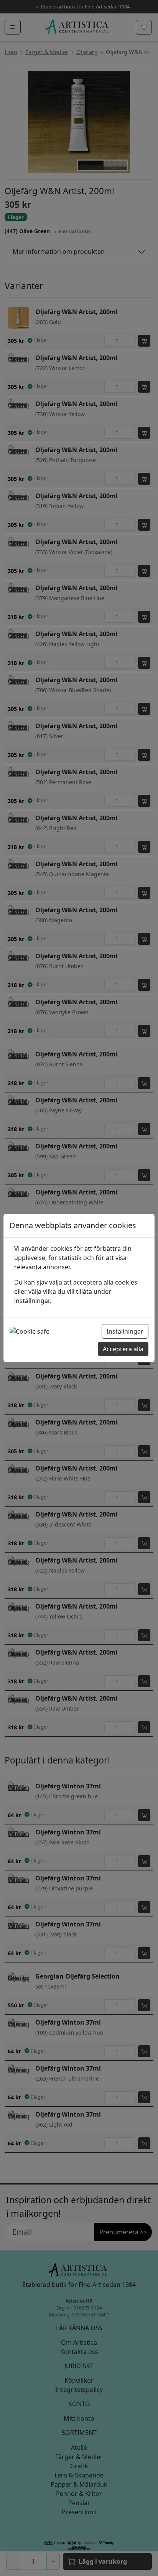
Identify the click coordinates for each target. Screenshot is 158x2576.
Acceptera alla (123, 1349)
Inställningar (125, 1331)
